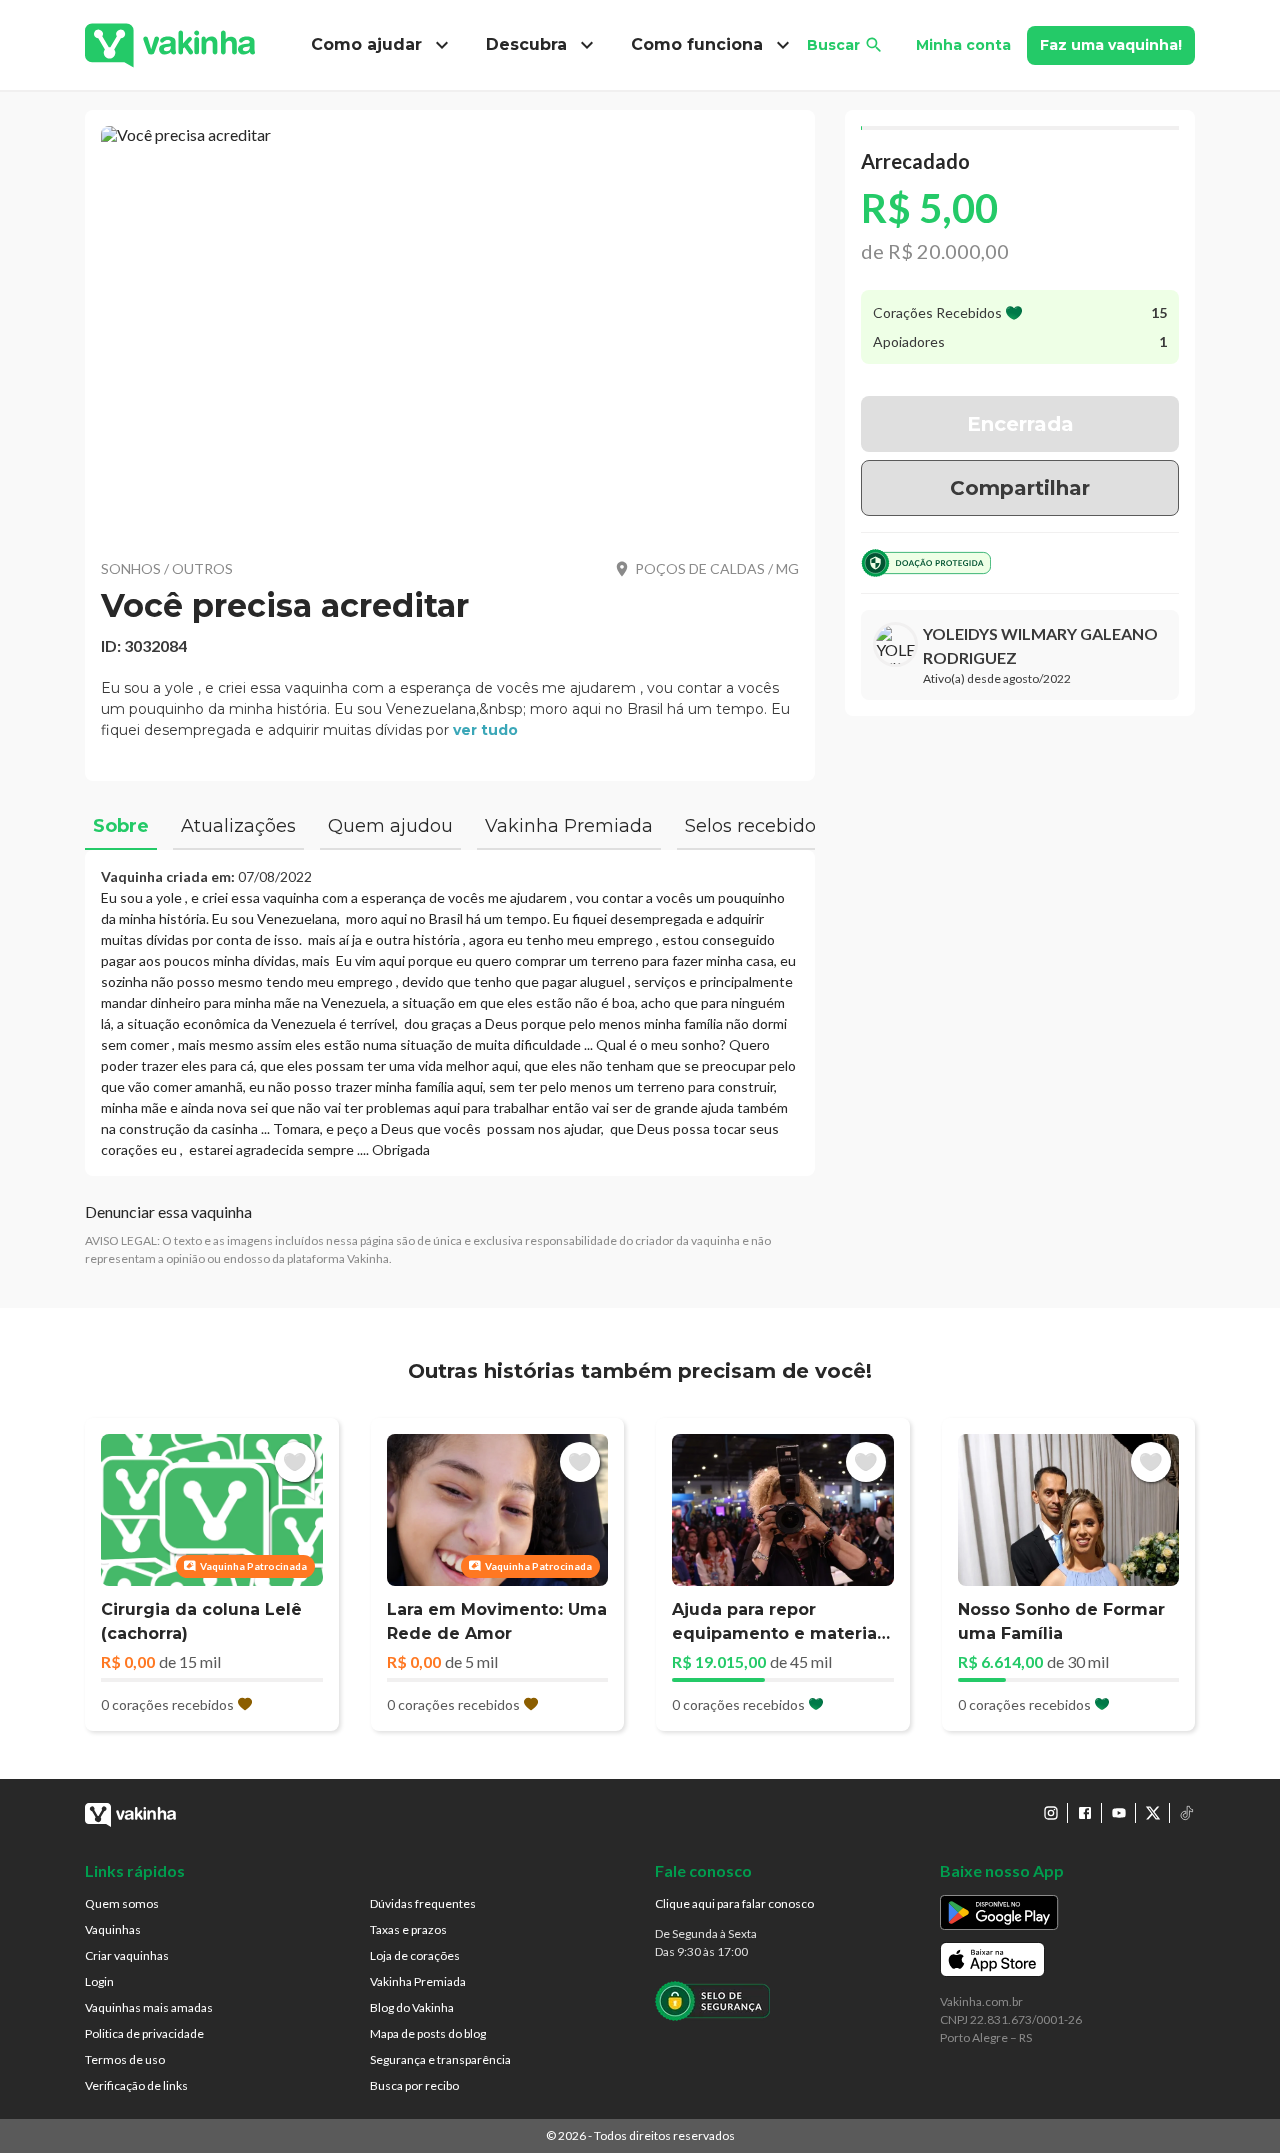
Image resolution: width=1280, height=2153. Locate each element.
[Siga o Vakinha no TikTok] (1187, 1813)
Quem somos (122, 1903)
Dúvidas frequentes (423, 1903)
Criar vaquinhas (127, 1955)
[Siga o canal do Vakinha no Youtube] (1119, 1813)
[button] (450, 330)
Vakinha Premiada (418, 1981)
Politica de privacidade (144, 2033)
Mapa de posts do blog (428, 2033)
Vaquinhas (113, 1929)
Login (99, 1981)
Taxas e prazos (408, 1929)
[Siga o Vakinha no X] (1153, 1813)
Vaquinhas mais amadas (149, 2007)
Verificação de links (136, 2085)
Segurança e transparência (440, 2059)
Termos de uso (125, 2059)
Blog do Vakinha (412, 2007)
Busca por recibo (414, 2085)
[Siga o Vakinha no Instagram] (1051, 1813)
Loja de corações (415, 1955)
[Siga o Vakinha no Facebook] (1085, 1813)
